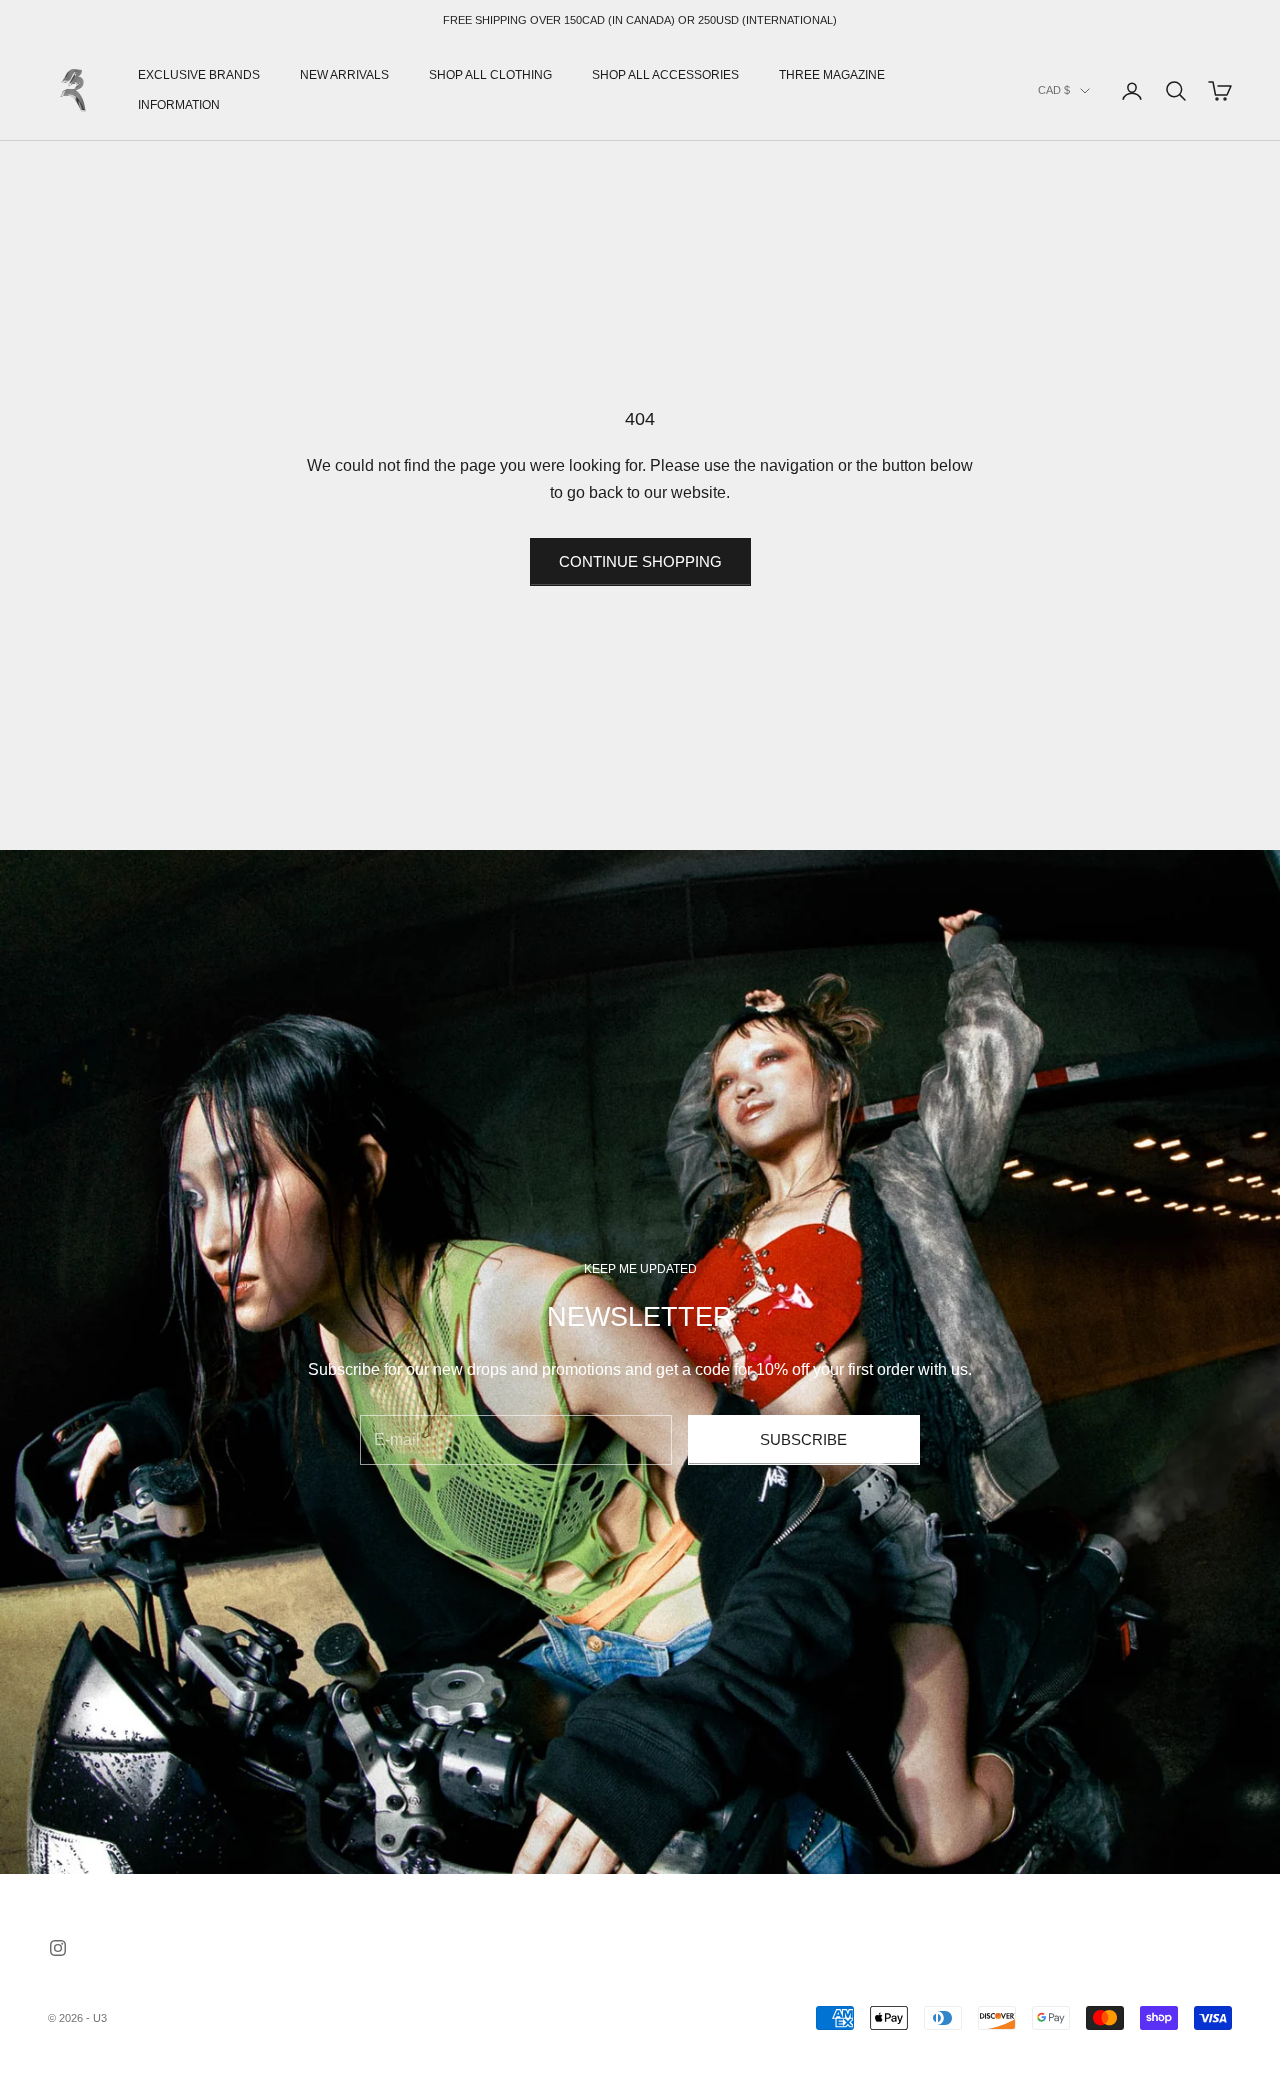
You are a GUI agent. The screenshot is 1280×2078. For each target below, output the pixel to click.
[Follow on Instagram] (58, 1948)
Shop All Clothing (490, 75)
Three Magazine (832, 75)
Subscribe (803, 1439)
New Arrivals (344, 75)
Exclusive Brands (199, 75)
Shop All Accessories (665, 75)
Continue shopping (640, 561)
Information (179, 106)
